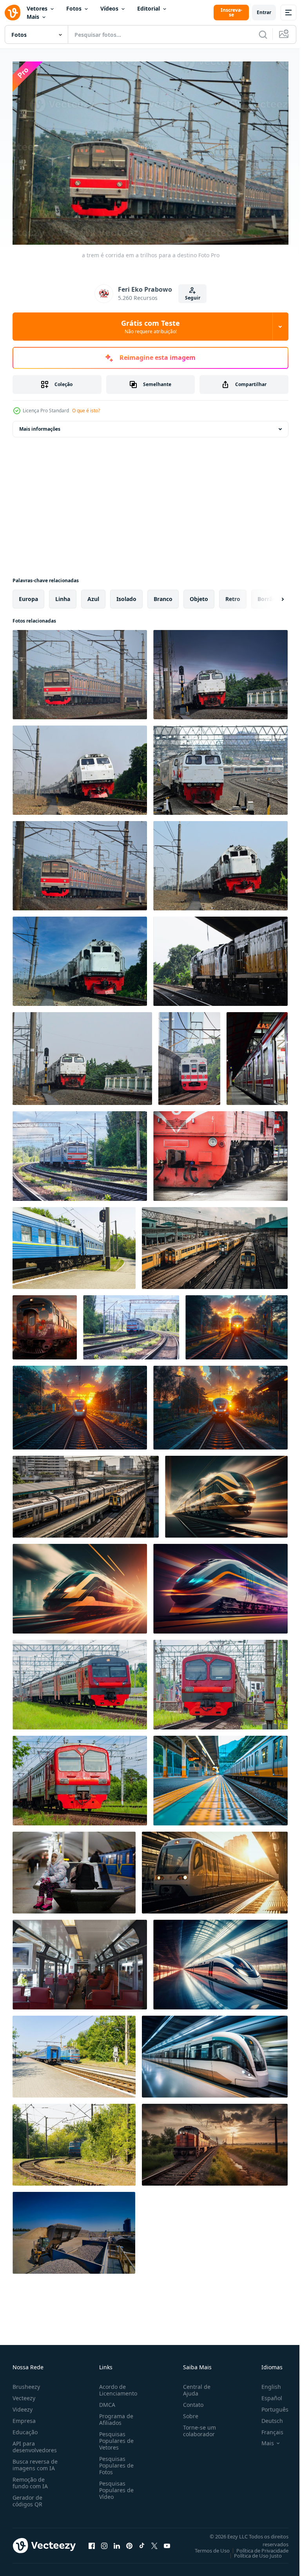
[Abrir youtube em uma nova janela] (167, 2542)
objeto (199, 595)
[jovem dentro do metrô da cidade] (74, 1869)
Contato (190, 2401)
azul (93, 595)
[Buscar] (263, 34)
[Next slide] (270, 595)
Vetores (37, 8)
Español (266, 2394)
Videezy (23, 2405)
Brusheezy (26, 2383)
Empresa (24, 2417)
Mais (33, 17)
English (265, 2383)
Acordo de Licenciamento (117, 2386)
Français (267, 2428)
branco (163, 595)
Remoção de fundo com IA (30, 2479)
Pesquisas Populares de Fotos (115, 2461)
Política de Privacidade (257, 2547)
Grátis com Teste (150, 327)
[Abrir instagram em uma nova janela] (104, 2542)
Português (269, 2405)
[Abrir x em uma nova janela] (154, 2542)
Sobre (188, 2412)
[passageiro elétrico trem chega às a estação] (220, 1681)
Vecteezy (24, 2394)
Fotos (74, 8)
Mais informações (40, 425)
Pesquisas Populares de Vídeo (115, 2486)
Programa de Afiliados (115, 2415)
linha (63, 595)
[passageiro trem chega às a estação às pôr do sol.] (220, 1404)
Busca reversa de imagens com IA (35, 2461)
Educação (25, 2428)
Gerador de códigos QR (27, 2497)
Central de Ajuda (194, 2386)
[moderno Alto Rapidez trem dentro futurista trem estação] (220, 1961)
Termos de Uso (206, 2547)
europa (28, 595)
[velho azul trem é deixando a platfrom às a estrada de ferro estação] (74, 1244)
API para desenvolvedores (35, 2443)
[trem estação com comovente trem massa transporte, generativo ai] (215, 1244)
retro (233, 595)
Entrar (264, 12)
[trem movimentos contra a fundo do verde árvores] (80, 1681)
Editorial (149, 8)
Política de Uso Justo (252, 2552)
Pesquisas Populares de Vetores (115, 2437)
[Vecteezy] (13, 13)
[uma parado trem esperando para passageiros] (257, 1055)
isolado (126, 595)
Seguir (193, 298)
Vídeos (109, 8)
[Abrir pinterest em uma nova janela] (129, 2542)
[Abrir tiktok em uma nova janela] (142, 2542)
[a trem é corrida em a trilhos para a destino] (80, 671)
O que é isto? (86, 411)
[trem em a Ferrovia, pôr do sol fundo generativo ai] (215, 2141)
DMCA (106, 2401)
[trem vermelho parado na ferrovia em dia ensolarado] (220, 1152)
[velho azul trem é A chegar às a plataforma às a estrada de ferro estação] (74, 2141)
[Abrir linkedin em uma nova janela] (117, 2542)
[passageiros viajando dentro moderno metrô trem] (80, 1961)
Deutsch (266, 2417)
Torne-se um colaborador (196, 2427)
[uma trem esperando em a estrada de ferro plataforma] (220, 1777)
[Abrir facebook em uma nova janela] (92, 2542)
